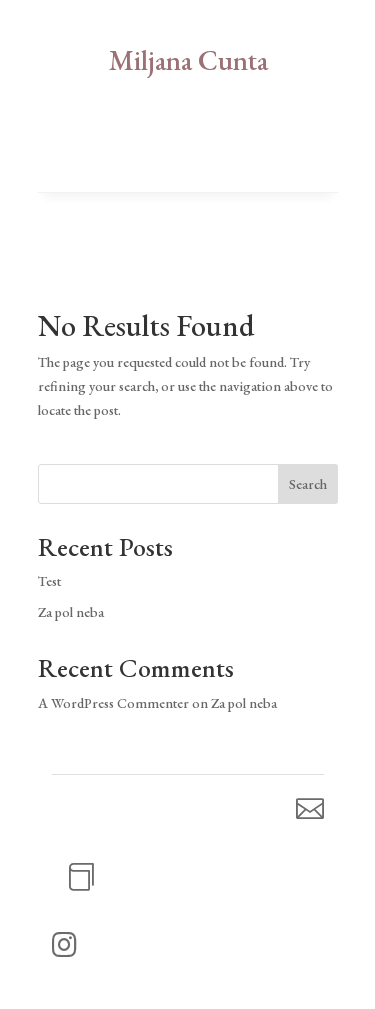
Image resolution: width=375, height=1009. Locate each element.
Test (49, 581)
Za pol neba (71, 612)
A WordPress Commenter (113, 703)
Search (308, 484)
